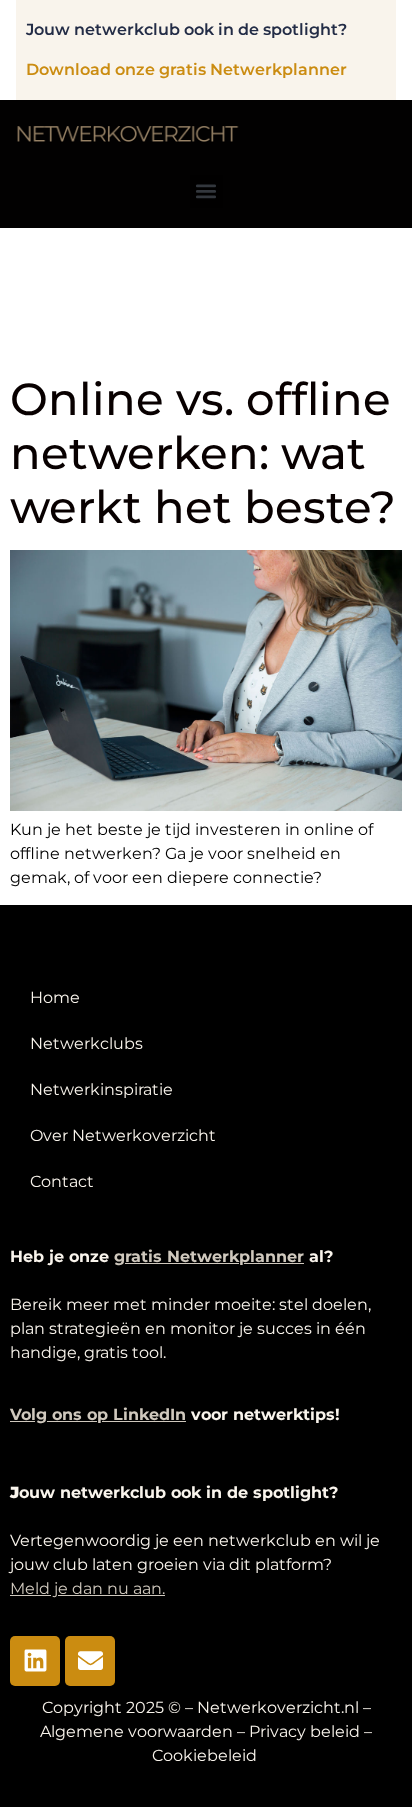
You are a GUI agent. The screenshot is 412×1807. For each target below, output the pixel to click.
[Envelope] (90, 1661)
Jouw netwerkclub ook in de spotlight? (186, 29)
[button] (206, 191)
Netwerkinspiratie (101, 1089)
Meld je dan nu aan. (87, 1588)
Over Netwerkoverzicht (123, 1135)
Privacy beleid (304, 1731)
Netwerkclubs (86, 1043)
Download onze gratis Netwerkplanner (186, 69)
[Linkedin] (35, 1661)
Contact (62, 1181)
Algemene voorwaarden (136, 1731)
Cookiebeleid (206, 1755)
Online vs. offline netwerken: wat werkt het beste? (203, 452)
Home (55, 997)
